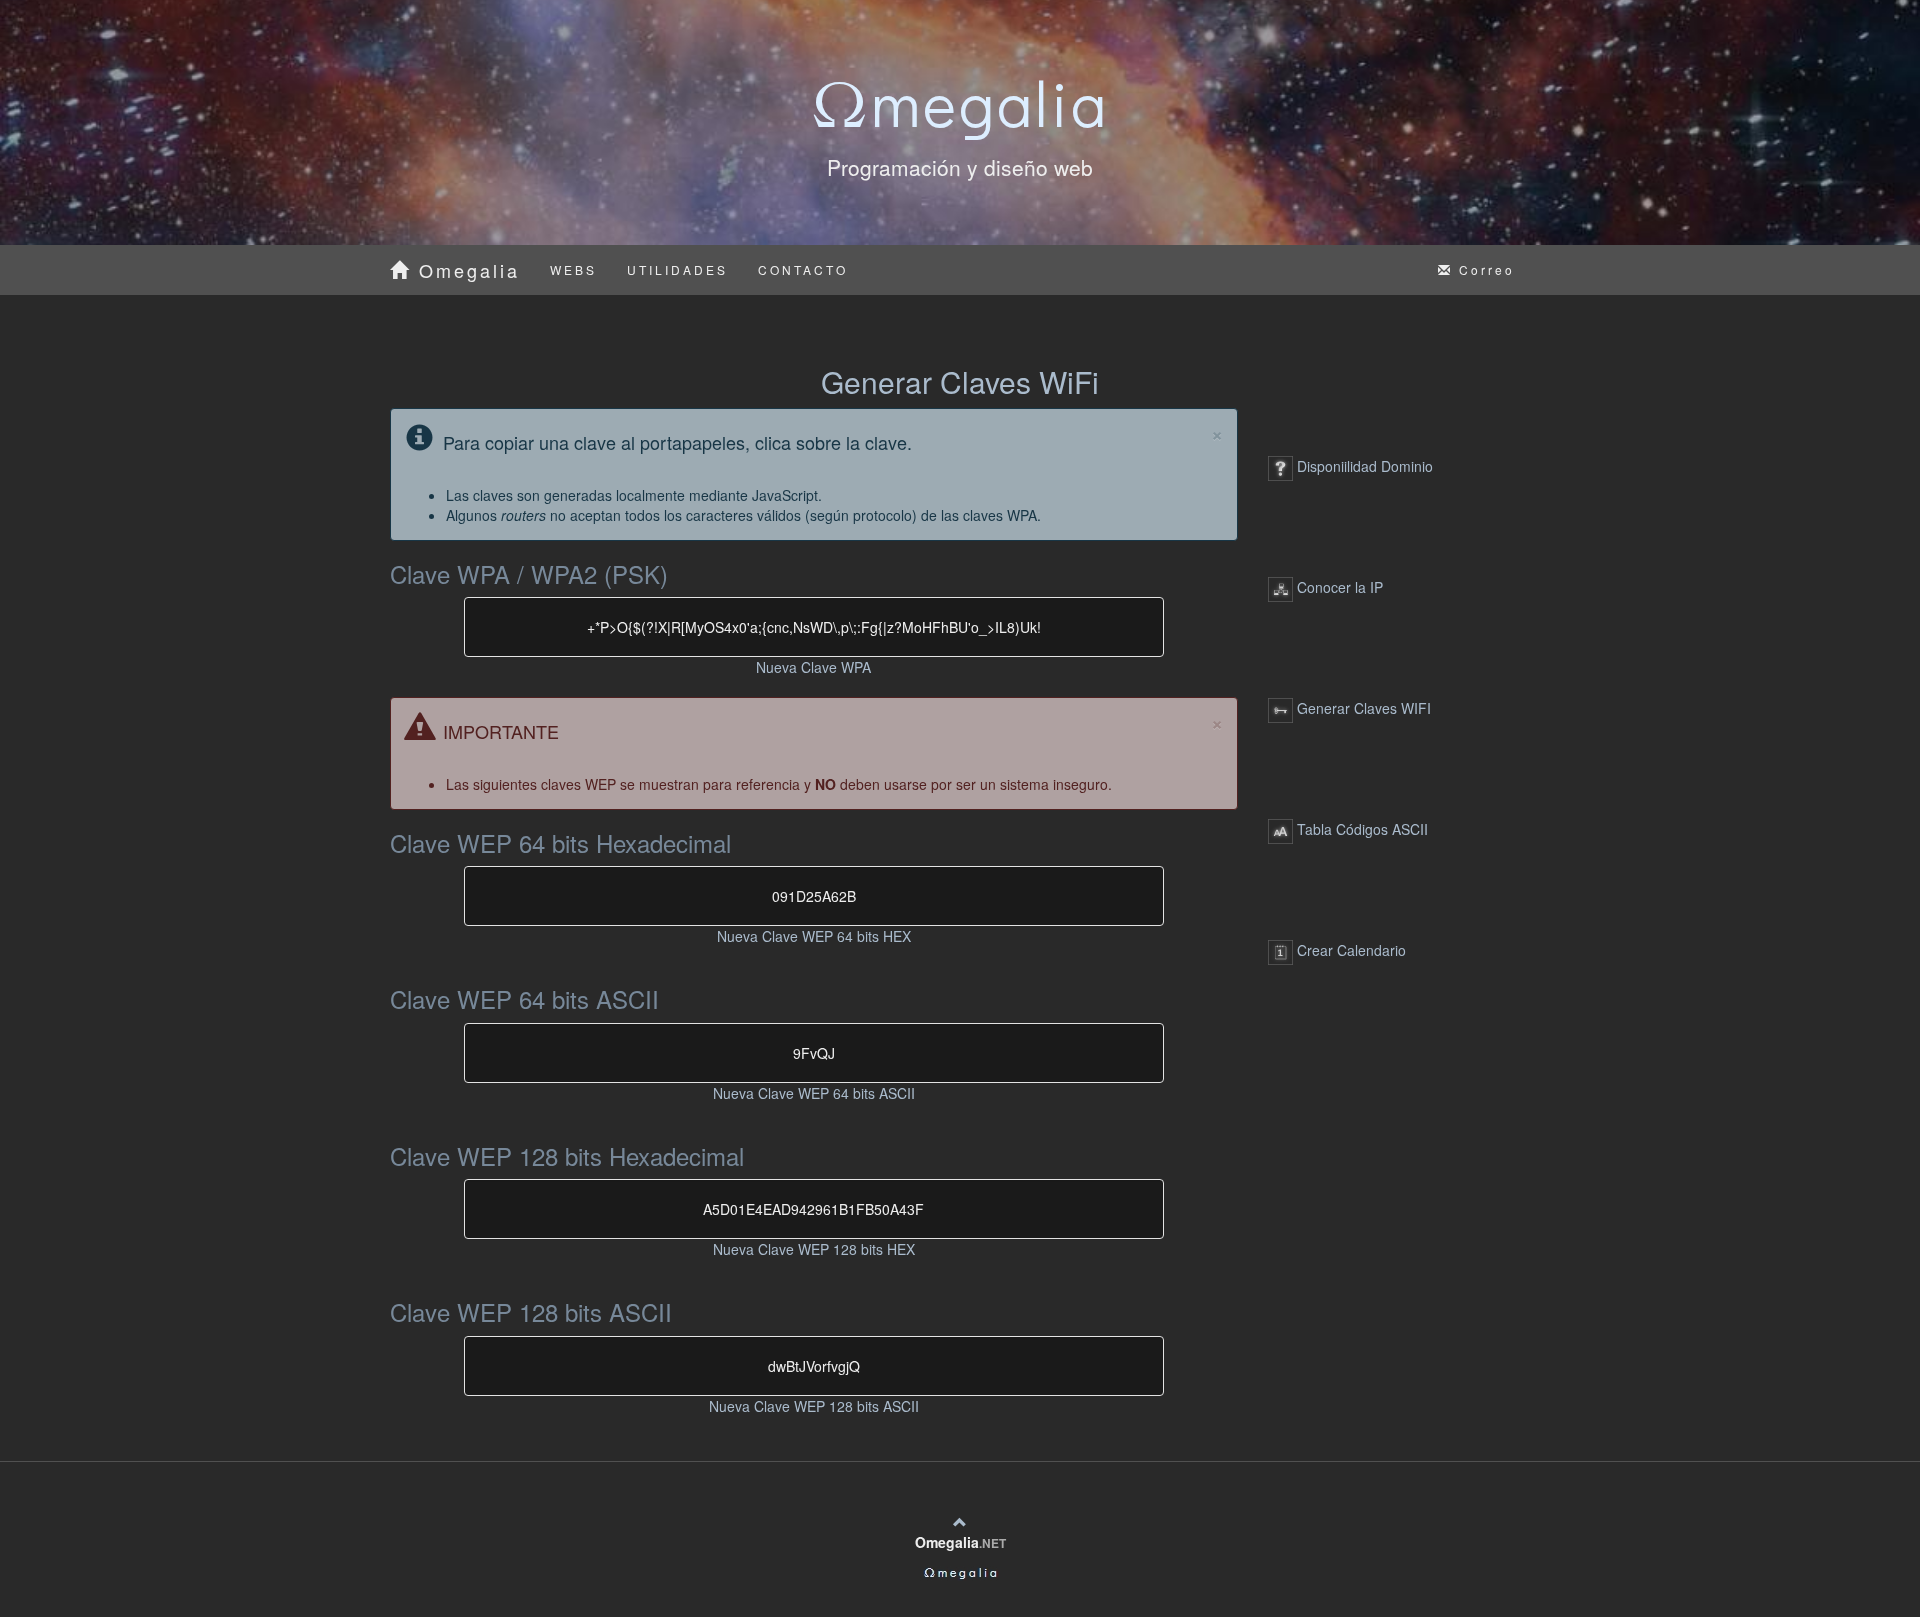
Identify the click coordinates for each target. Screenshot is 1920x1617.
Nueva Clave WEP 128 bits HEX (814, 1249)
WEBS (573, 269)
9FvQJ (814, 1053)
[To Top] (960, 1522)
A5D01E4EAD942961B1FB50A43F (813, 1209)
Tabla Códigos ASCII (1360, 829)
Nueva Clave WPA (813, 667)
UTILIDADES (677, 269)
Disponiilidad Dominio (1363, 466)
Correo (1484, 269)
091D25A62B (814, 896)
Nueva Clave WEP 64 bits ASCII (814, 1093)
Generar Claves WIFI (1362, 708)
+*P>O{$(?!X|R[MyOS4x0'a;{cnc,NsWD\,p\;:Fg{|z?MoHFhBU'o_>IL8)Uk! (814, 627)
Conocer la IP (1338, 587)
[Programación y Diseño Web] (960, 1572)
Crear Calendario (1349, 950)
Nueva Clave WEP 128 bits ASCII (814, 1406)
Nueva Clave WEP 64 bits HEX (814, 936)
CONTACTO (803, 269)
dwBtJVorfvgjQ (814, 1366)
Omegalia (465, 270)
